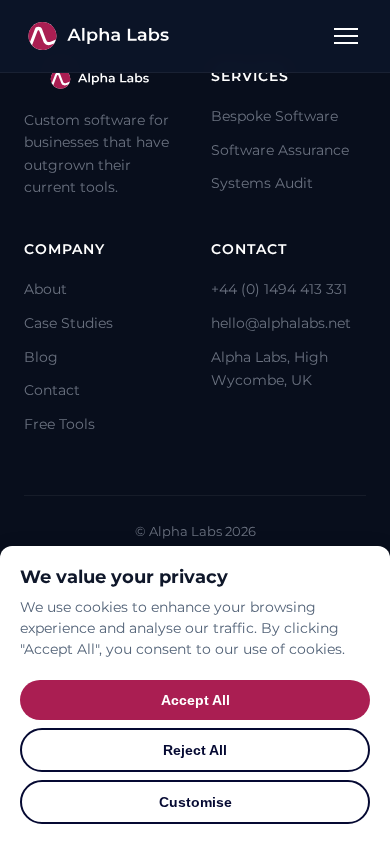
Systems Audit (262, 183)
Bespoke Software (274, 116)
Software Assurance (280, 150)
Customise (195, 802)
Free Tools (59, 424)
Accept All (195, 700)
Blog (41, 357)
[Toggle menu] (346, 36)
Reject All (195, 750)
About (45, 289)
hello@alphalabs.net (281, 323)
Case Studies (68, 323)
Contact (52, 390)
